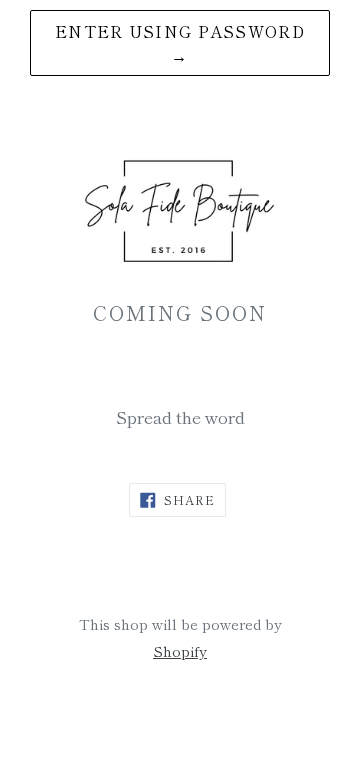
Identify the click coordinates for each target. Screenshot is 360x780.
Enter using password (180, 43)
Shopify (180, 650)
